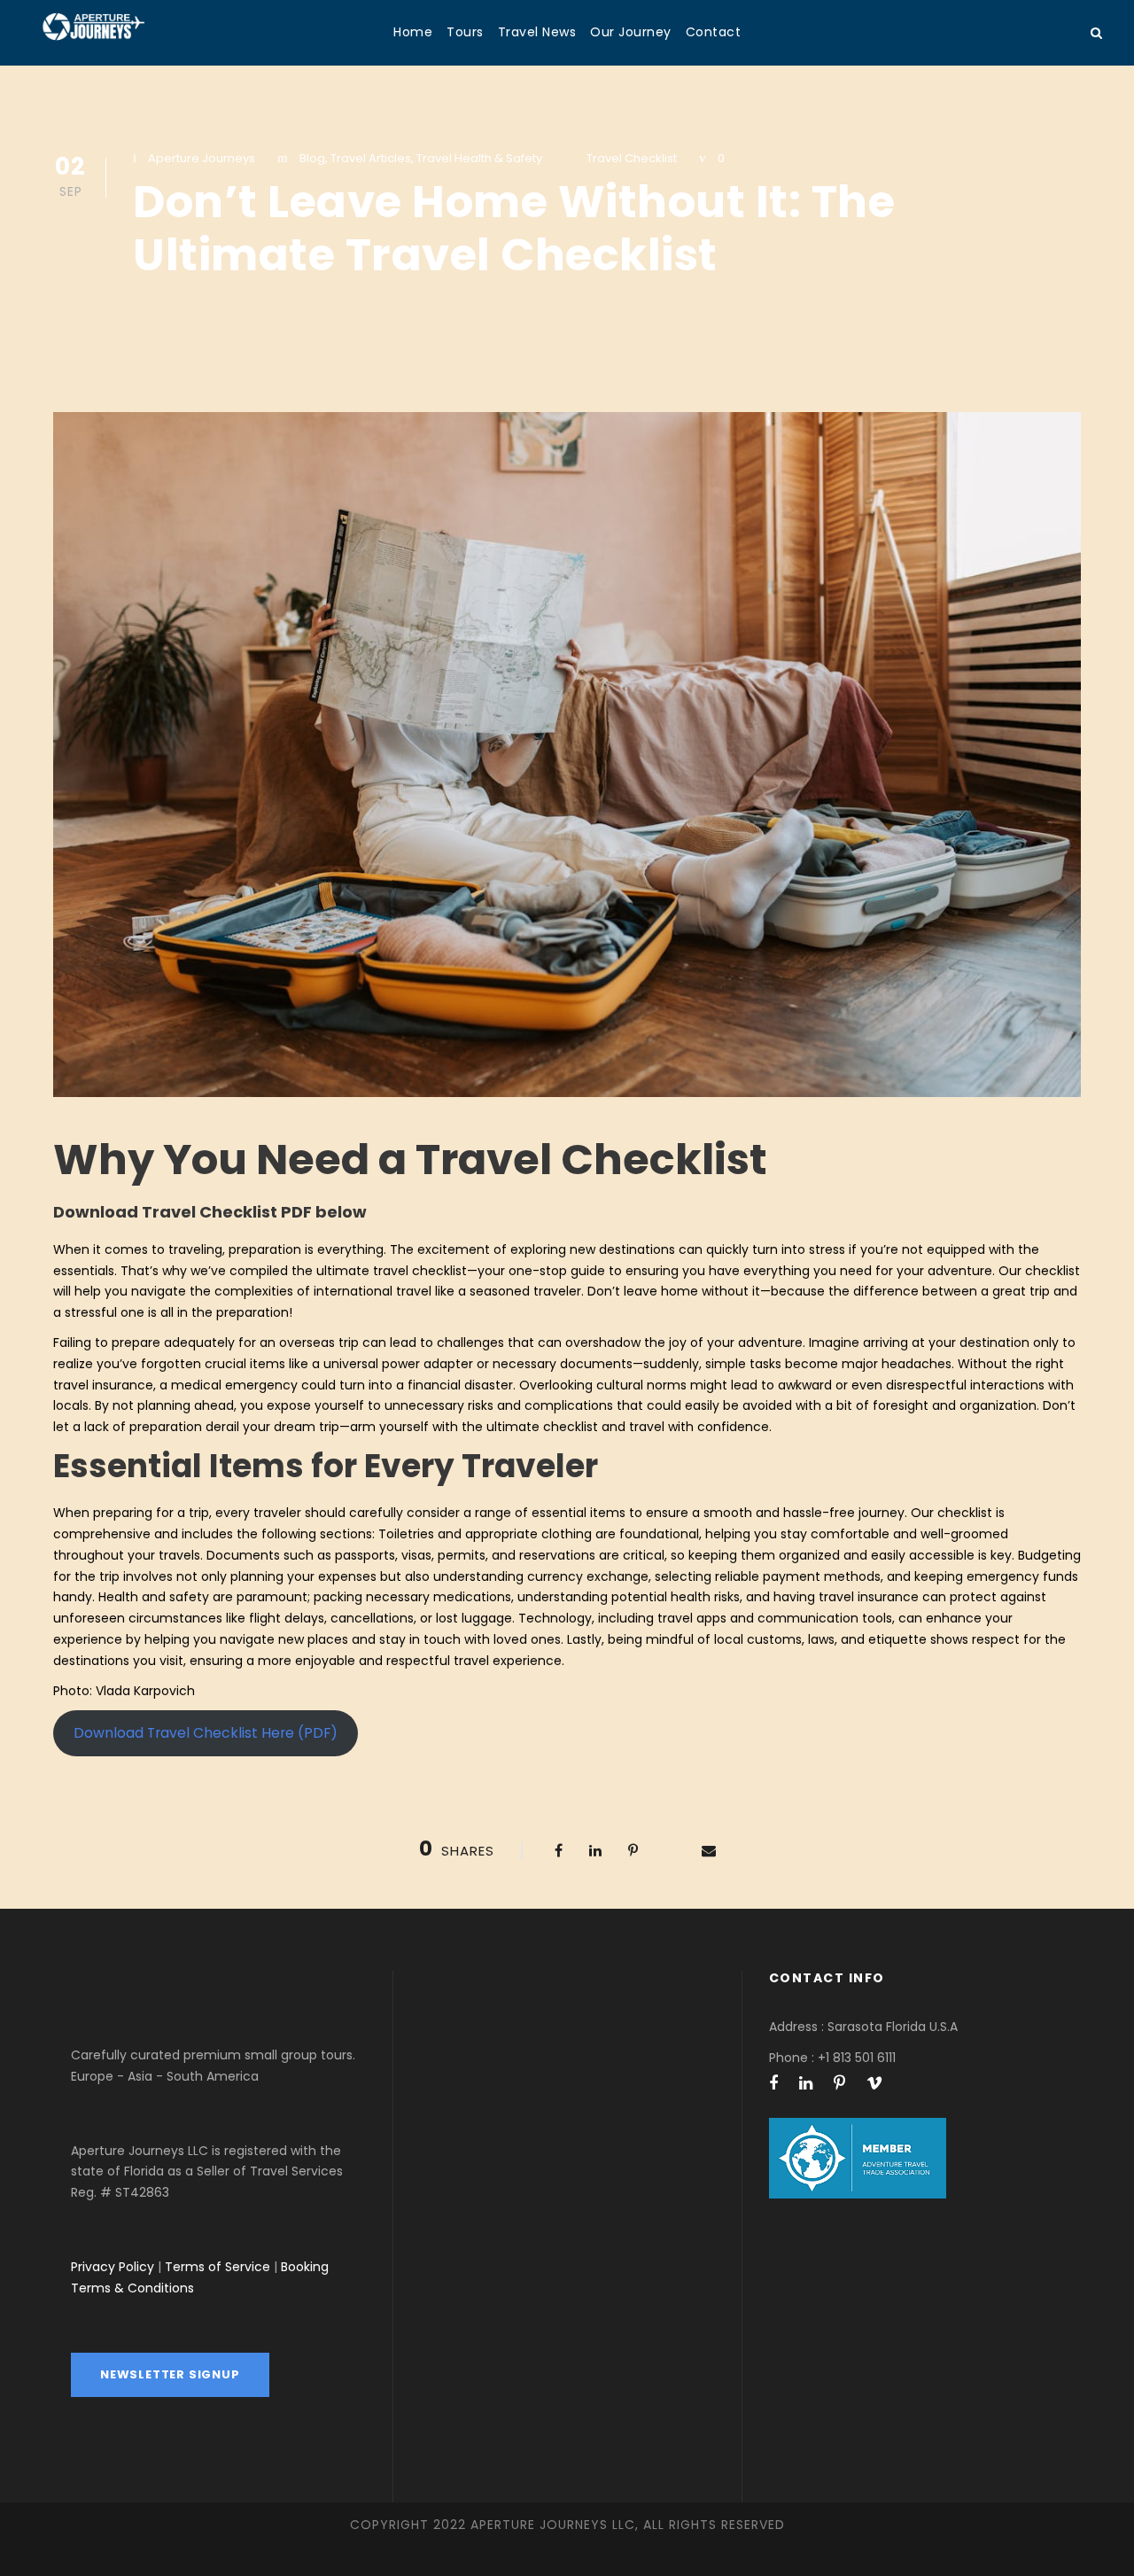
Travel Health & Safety (479, 158)
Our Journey (631, 32)
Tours (465, 32)
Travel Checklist (632, 158)
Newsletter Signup (170, 2374)
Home (413, 32)
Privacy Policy (113, 2267)
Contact (714, 32)
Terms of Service (217, 2267)
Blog (312, 158)
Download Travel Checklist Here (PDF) (206, 1733)
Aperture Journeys (202, 158)
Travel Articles (371, 158)
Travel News (537, 32)
